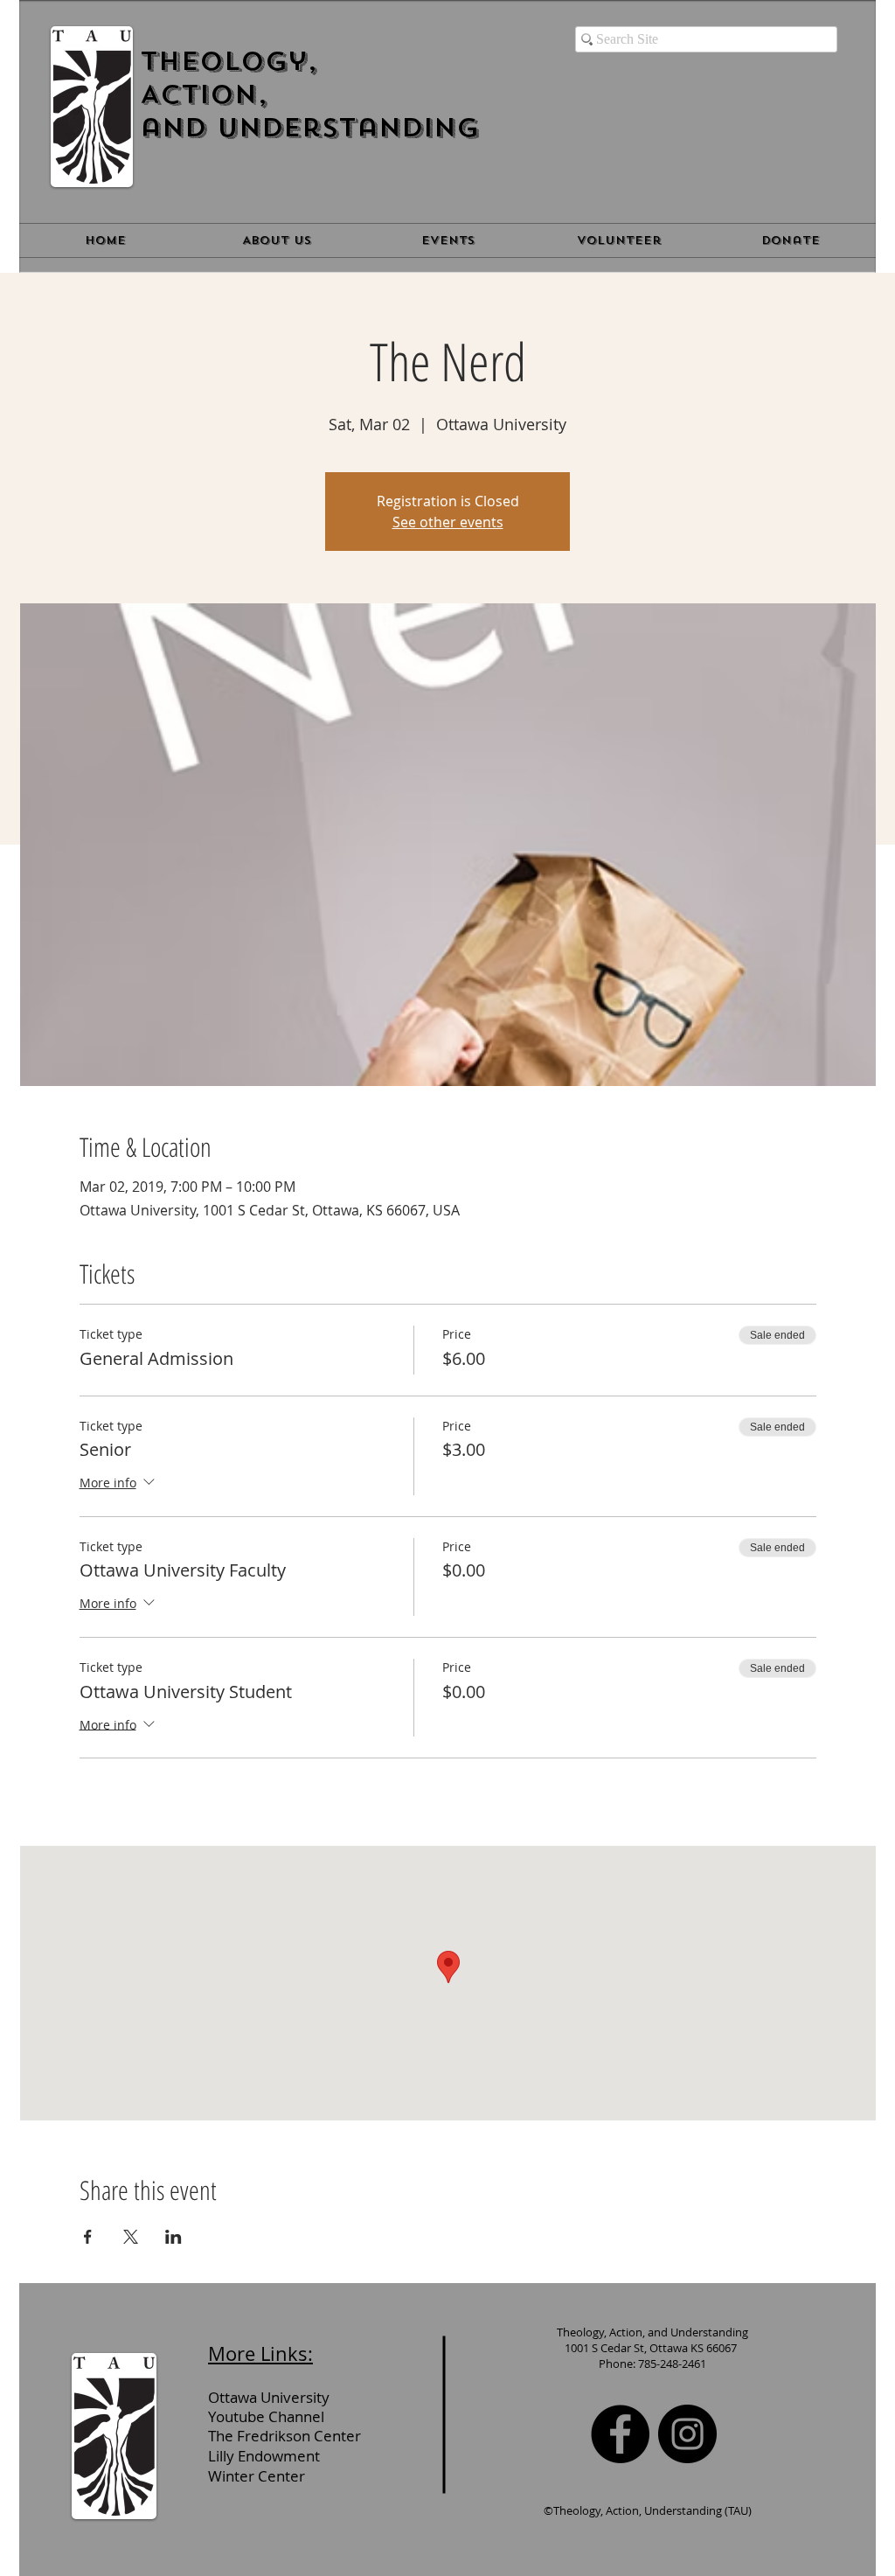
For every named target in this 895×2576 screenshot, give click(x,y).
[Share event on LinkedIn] (173, 2237)
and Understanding (309, 128)
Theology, (229, 61)
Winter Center (257, 2476)
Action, (204, 94)
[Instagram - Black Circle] (687, 2434)
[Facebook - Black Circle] (620, 2434)
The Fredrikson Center (284, 2436)
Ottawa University (272, 2397)
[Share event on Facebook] (88, 2237)
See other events (448, 522)
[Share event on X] (131, 2237)
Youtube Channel (266, 2416)
